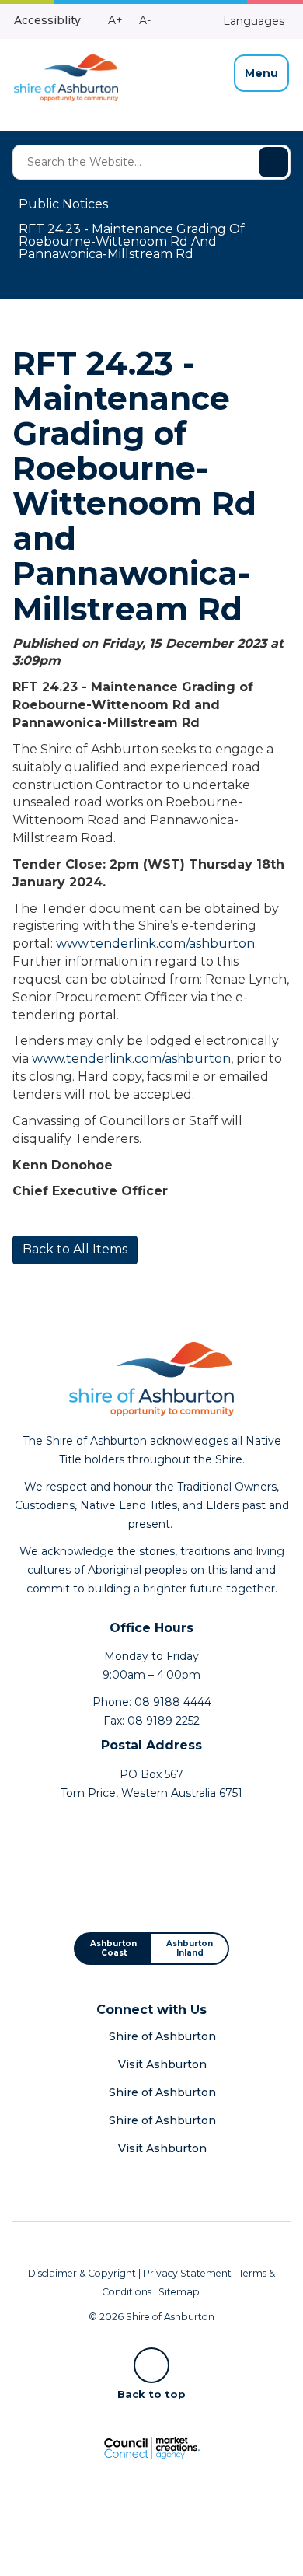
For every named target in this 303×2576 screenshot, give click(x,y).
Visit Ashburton (162, 2064)
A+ (115, 20)
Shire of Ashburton (162, 2036)
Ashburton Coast (113, 1948)
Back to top (151, 2393)
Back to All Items (75, 1249)
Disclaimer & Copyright (82, 2273)
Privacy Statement (187, 2273)
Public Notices (63, 204)
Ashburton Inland (190, 1948)
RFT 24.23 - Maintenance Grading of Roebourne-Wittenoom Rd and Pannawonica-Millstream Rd (132, 241)
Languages (252, 21)
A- (145, 20)
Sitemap (179, 2292)
